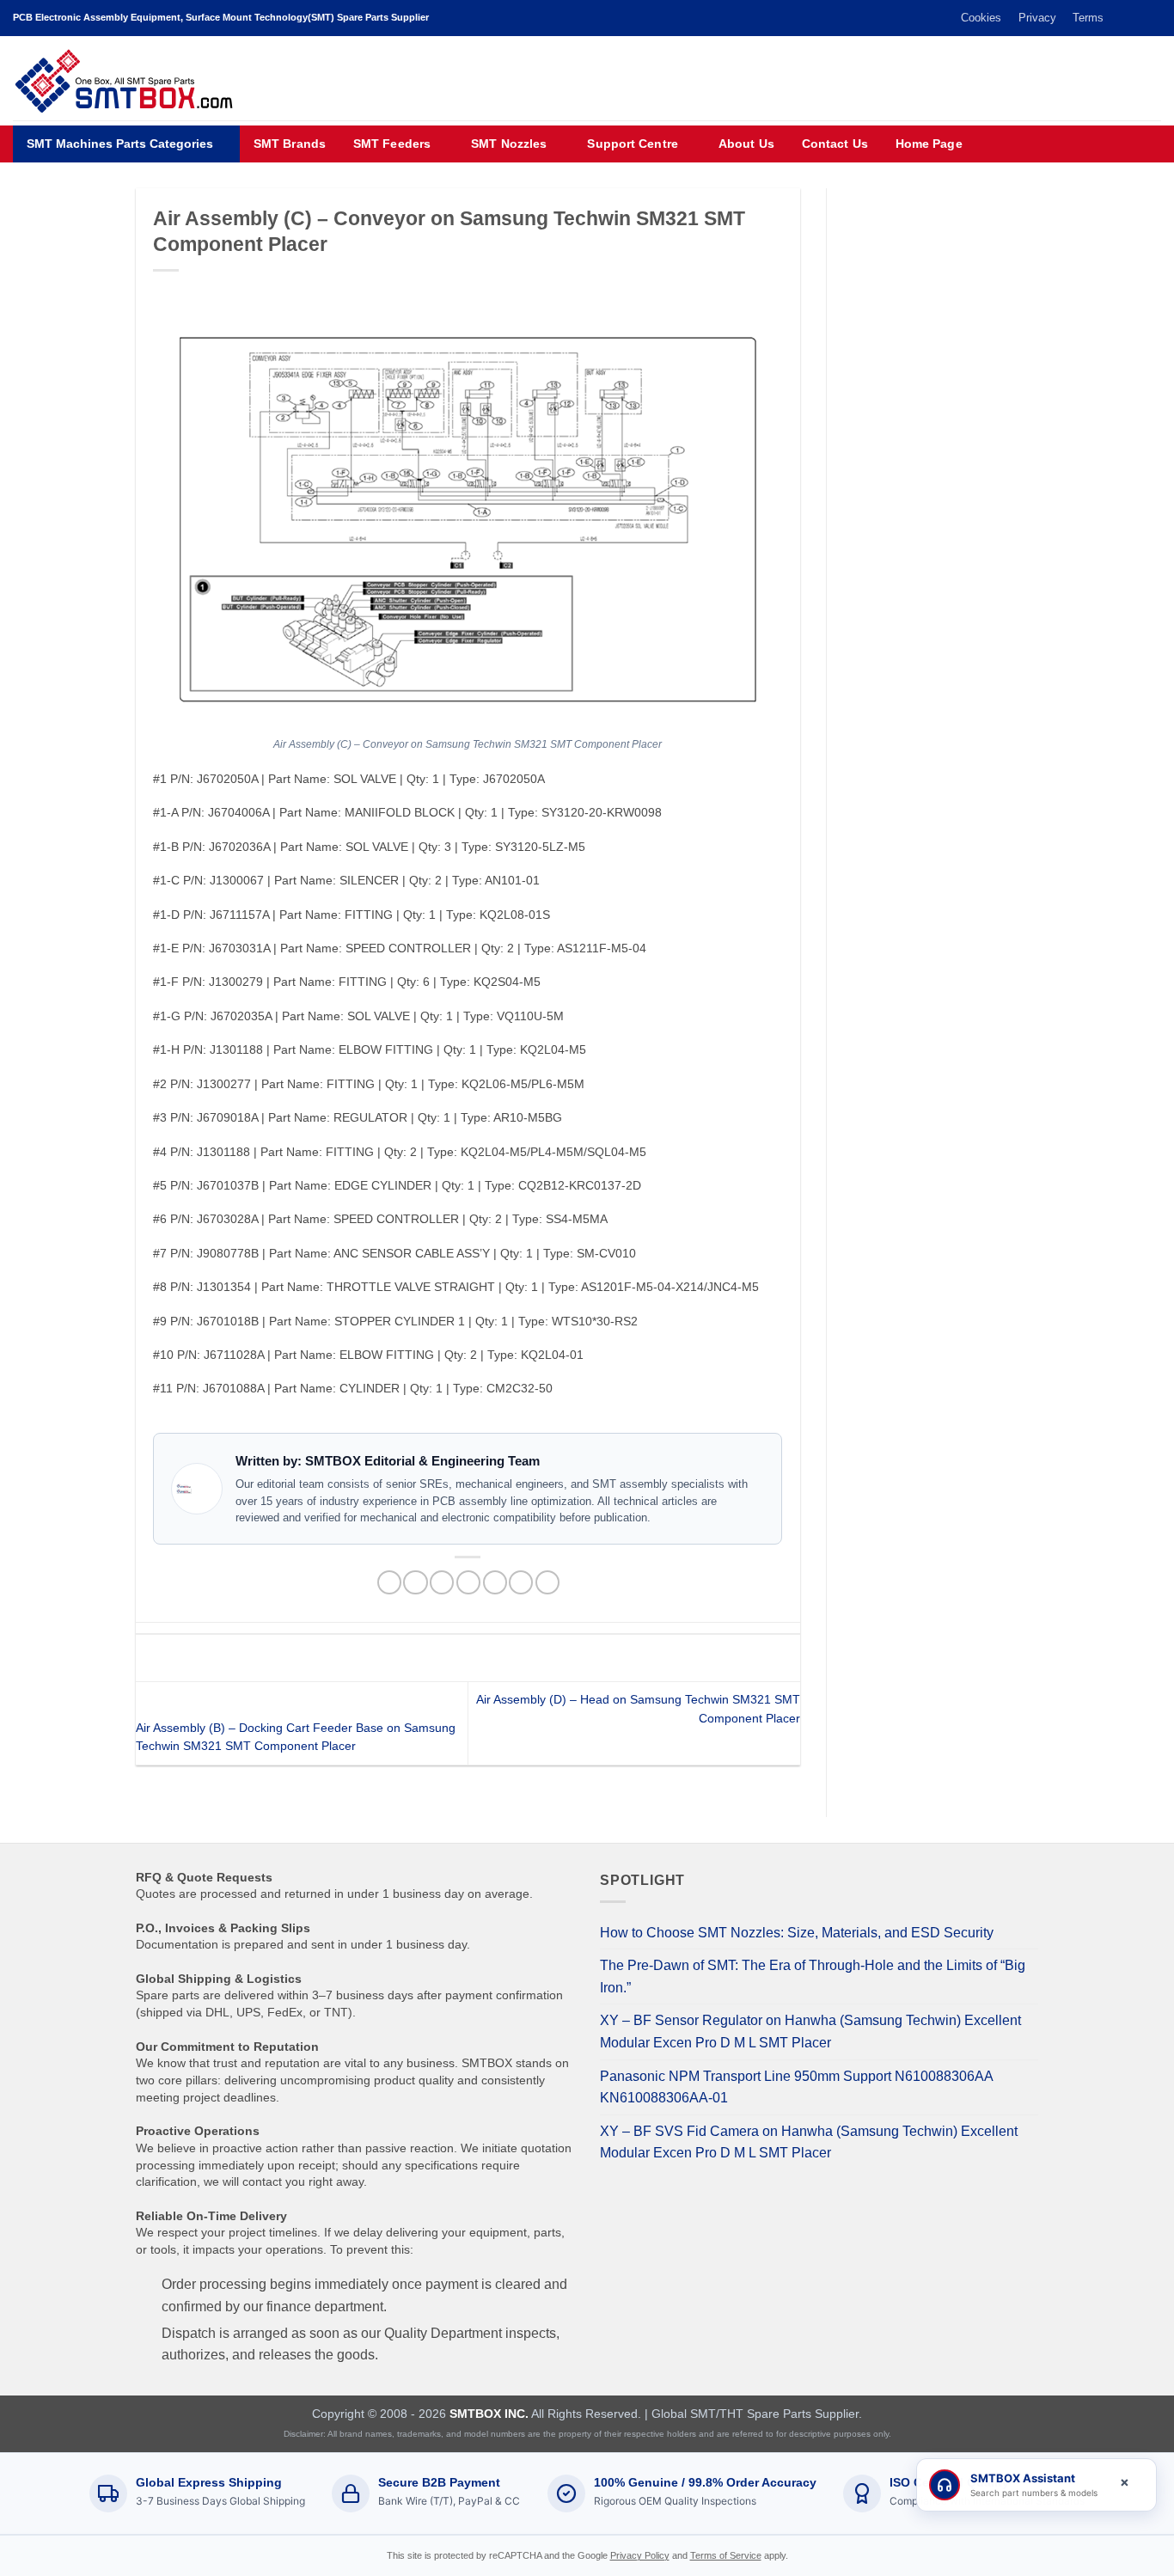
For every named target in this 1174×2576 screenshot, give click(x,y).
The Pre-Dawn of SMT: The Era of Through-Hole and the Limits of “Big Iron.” (813, 1976)
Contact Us (835, 144)
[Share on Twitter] (415, 1583)
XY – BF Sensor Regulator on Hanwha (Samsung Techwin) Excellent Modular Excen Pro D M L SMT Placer (810, 2031)
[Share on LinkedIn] (521, 1583)
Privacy (1037, 18)
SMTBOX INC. (489, 2414)
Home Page (929, 144)
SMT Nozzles (509, 144)
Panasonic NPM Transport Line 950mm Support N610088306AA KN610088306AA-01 (796, 2087)
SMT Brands (290, 144)
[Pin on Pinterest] (468, 1583)
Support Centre (632, 144)
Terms (1088, 18)
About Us (746, 144)
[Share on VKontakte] (495, 1583)
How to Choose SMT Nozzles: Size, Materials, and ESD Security (797, 1933)
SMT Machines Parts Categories (120, 144)
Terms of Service (726, 2555)
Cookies (981, 18)
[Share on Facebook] (389, 1583)
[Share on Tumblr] (547, 1583)
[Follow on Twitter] (1120, 18)
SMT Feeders (392, 144)
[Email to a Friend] (442, 1583)
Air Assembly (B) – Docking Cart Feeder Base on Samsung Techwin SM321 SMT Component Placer (296, 1737)
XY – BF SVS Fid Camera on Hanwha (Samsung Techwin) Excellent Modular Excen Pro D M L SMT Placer (809, 2142)
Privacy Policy (640, 2555)
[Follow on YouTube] (1153, 18)
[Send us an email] (1136, 18)
